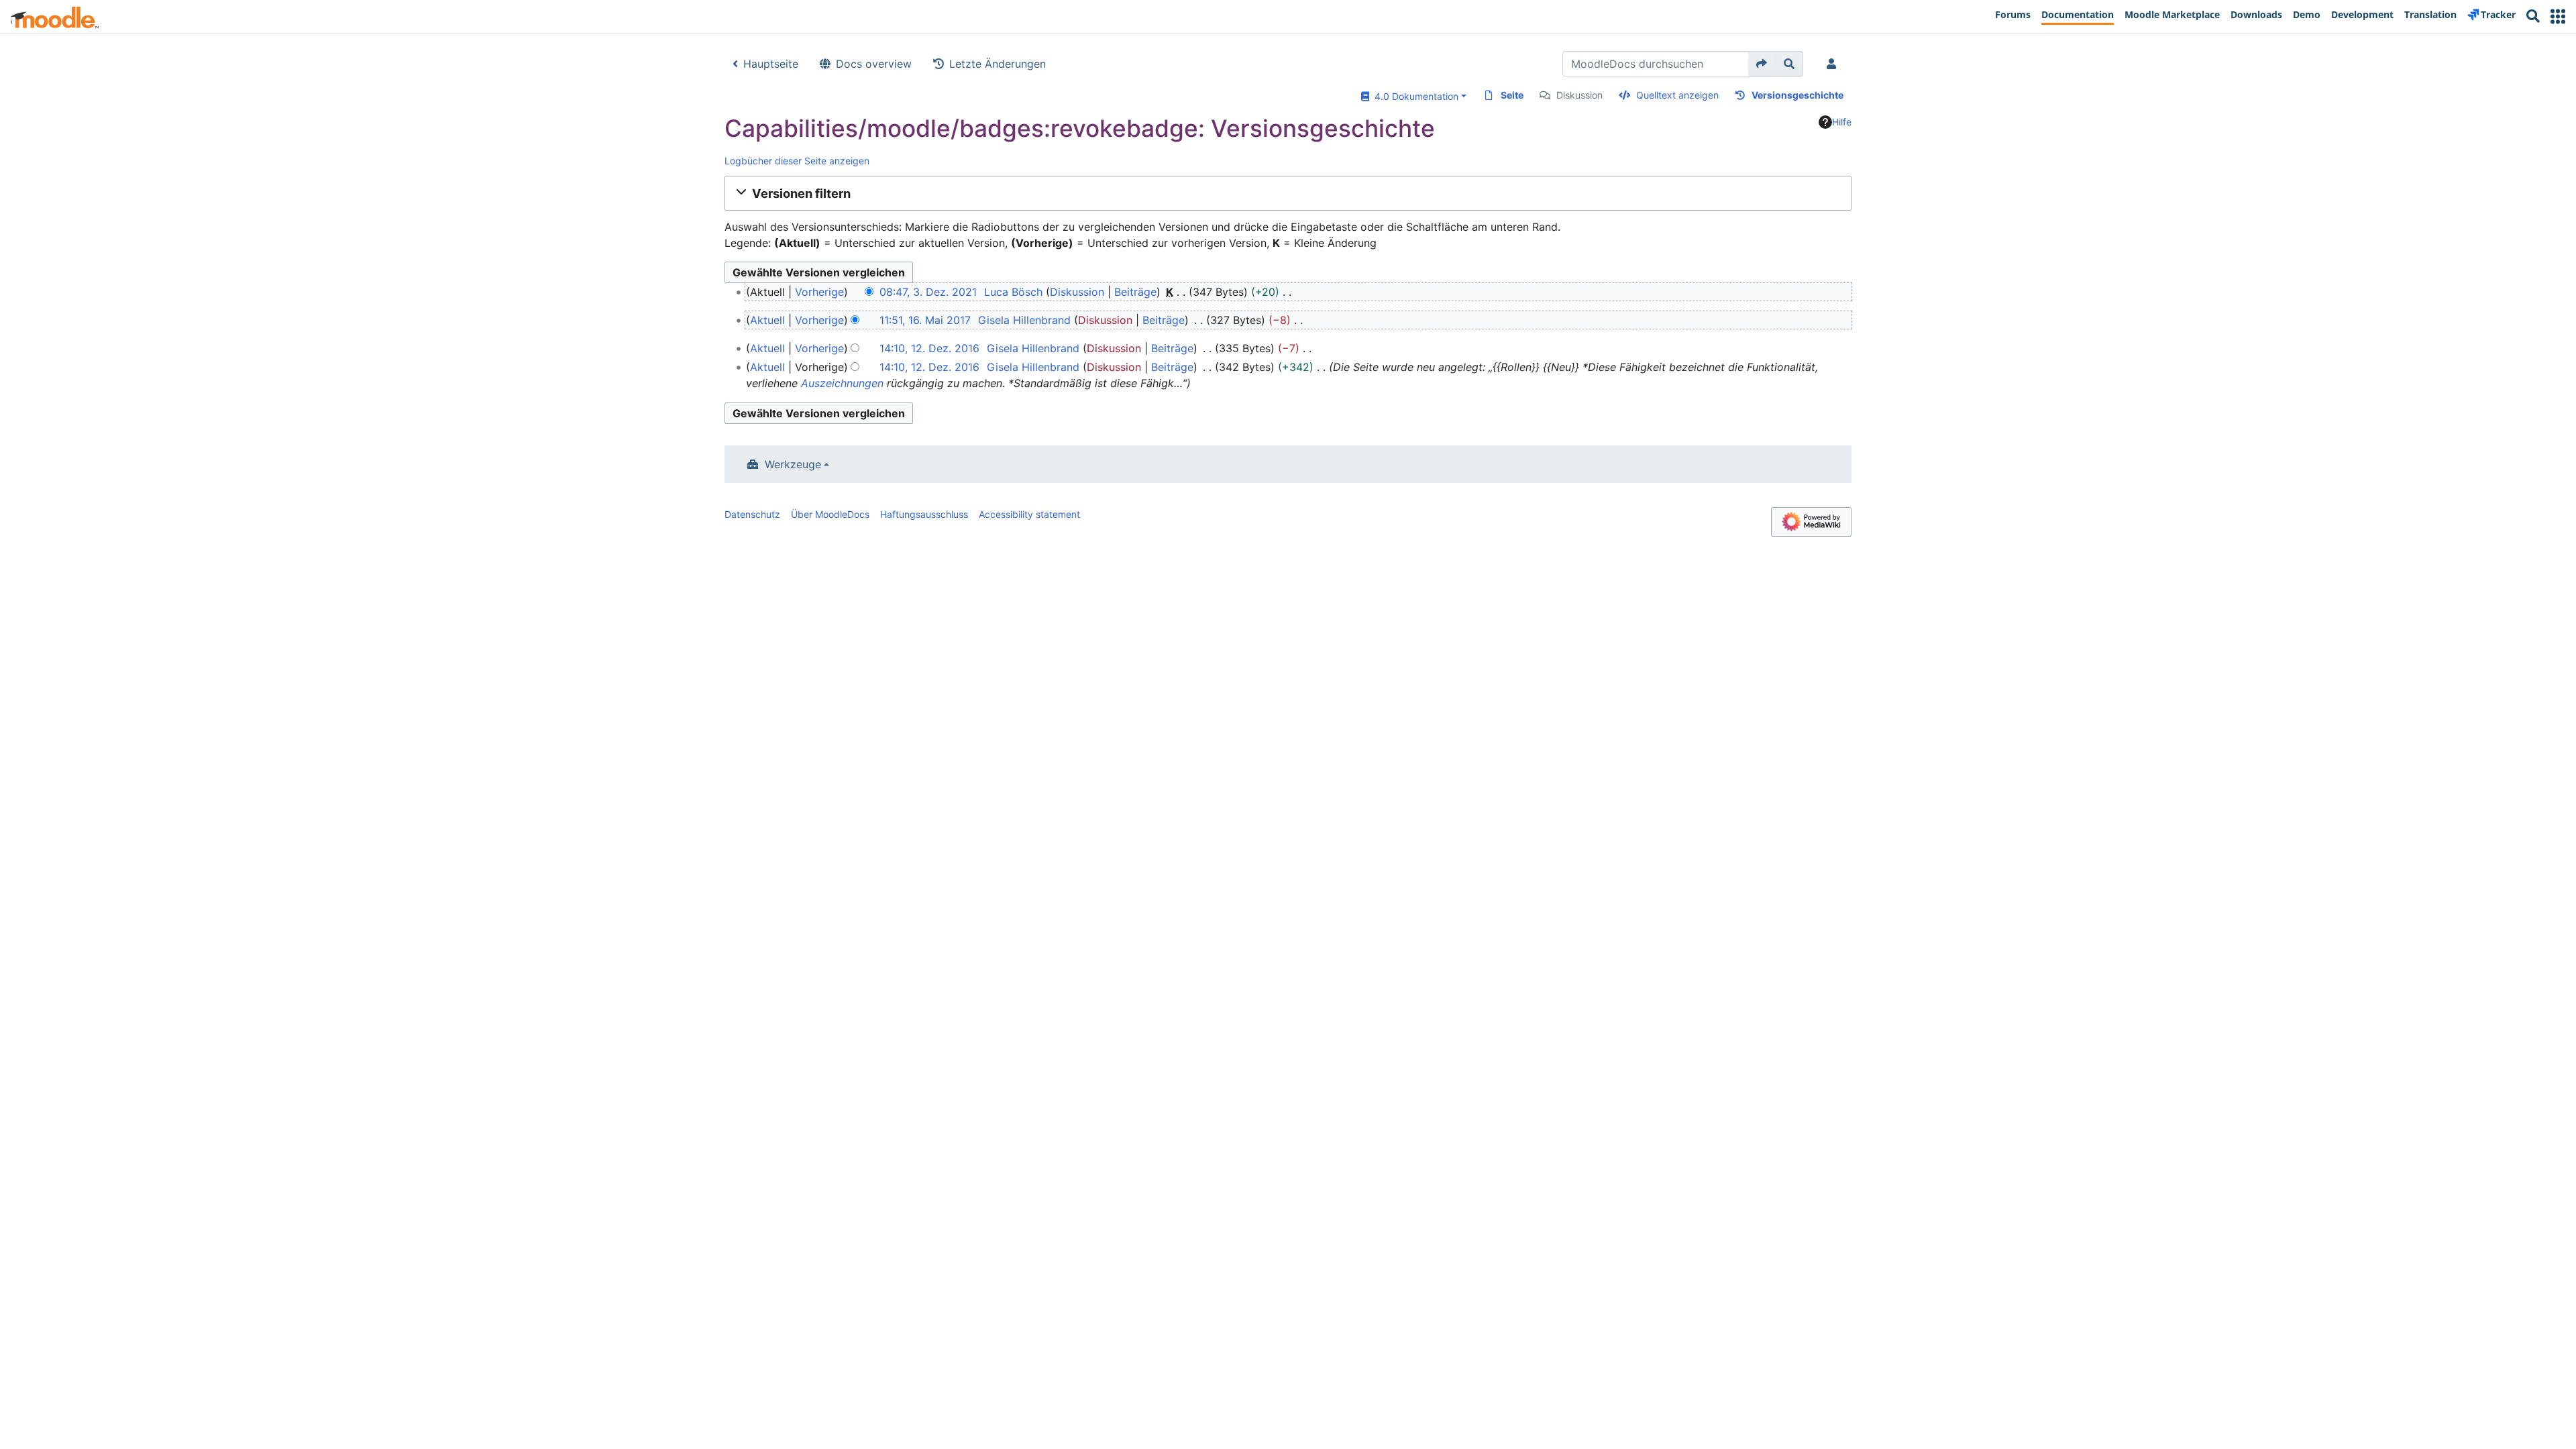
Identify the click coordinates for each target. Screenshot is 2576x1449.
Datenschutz (752, 514)
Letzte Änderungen (998, 64)
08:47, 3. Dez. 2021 (928, 292)
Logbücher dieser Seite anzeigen (797, 161)
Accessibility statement (1029, 514)
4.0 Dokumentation (1414, 96)
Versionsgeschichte (1797, 95)
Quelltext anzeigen (1677, 95)
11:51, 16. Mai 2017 (925, 320)
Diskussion (1579, 95)
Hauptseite (771, 64)
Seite (1512, 95)
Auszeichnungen (842, 383)
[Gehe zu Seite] (1762, 64)
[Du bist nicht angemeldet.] (1834, 64)
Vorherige (819, 292)
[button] (2558, 16)
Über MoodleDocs (830, 514)
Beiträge (1135, 292)
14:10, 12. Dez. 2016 (929, 348)
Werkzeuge (793, 464)
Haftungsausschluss (924, 514)
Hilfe (1842, 122)
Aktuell (767, 320)
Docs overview (874, 64)
